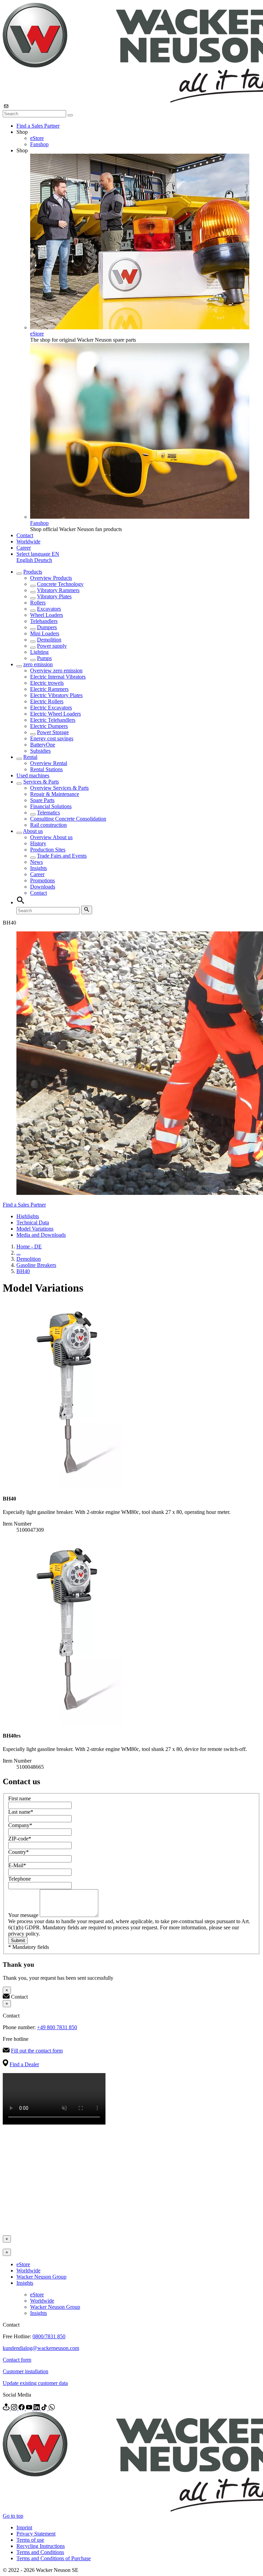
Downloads (43, 887)
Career (24, 548)
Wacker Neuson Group (41, 2277)
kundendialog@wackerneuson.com (41, 2348)
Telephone (20, 1879)
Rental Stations (46, 769)
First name (20, 1798)
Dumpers (47, 627)
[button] (38, 554)
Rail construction (48, 825)
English (25, 560)
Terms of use (30, 2540)
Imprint (24, 2527)
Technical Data (33, 1222)
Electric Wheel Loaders (55, 714)
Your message (24, 1915)
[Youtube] (30, 2408)
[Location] (7, 2408)
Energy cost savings (52, 738)
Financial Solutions (51, 806)
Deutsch (43, 560)
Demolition (49, 640)
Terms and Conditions (40, 2552)
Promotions (42, 880)
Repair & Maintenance (55, 794)
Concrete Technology (60, 584)
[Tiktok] (45, 2408)
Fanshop (39, 144)
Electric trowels (47, 683)
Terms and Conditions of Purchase (54, 2558)
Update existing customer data (35, 2383)
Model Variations (35, 1229)
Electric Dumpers (49, 726)
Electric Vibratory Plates (56, 695)
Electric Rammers (49, 689)
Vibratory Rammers (58, 590)
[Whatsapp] (52, 2408)
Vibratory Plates (54, 596)
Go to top (13, 2516)
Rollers (38, 603)
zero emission (38, 664)
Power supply (52, 646)
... (18, 1253)
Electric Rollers (47, 701)
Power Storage (53, 732)
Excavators (49, 609)
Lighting (39, 652)
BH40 (23, 1271)
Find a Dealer (24, 2064)
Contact (25, 535)
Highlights (28, 1216)
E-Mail (17, 1865)
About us (33, 831)
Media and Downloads (41, 1235)
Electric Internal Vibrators (58, 677)
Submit (18, 1940)
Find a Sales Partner (38, 126)
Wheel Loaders (47, 615)
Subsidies (40, 751)
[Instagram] (15, 2408)
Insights (39, 868)
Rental (30, 757)
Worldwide (28, 542)
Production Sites (48, 850)
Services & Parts (41, 782)
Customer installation (26, 2371)
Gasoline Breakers (36, 1265)
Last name (21, 1812)
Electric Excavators (51, 708)
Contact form (17, 2360)
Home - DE (29, 1246)
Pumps (44, 658)
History (38, 843)
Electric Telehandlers (53, 720)
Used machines (33, 775)
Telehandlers (44, 621)
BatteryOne (43, 745)
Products (33, 572)
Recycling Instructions (41, 2546)
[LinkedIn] (37, 2408)
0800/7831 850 (49, 2336)
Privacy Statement (36, 2534)
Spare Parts (42, 800)
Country (18, 1852)
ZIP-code (20, 1839)
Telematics (48, 813)
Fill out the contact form (37, 2051)
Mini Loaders (45, 633)
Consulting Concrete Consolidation (68, 819)
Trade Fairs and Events (62, 856)
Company (20, 1825)
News (36, 862)
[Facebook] (22, 2408)
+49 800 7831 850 (57, 2027)
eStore (37, 138)
